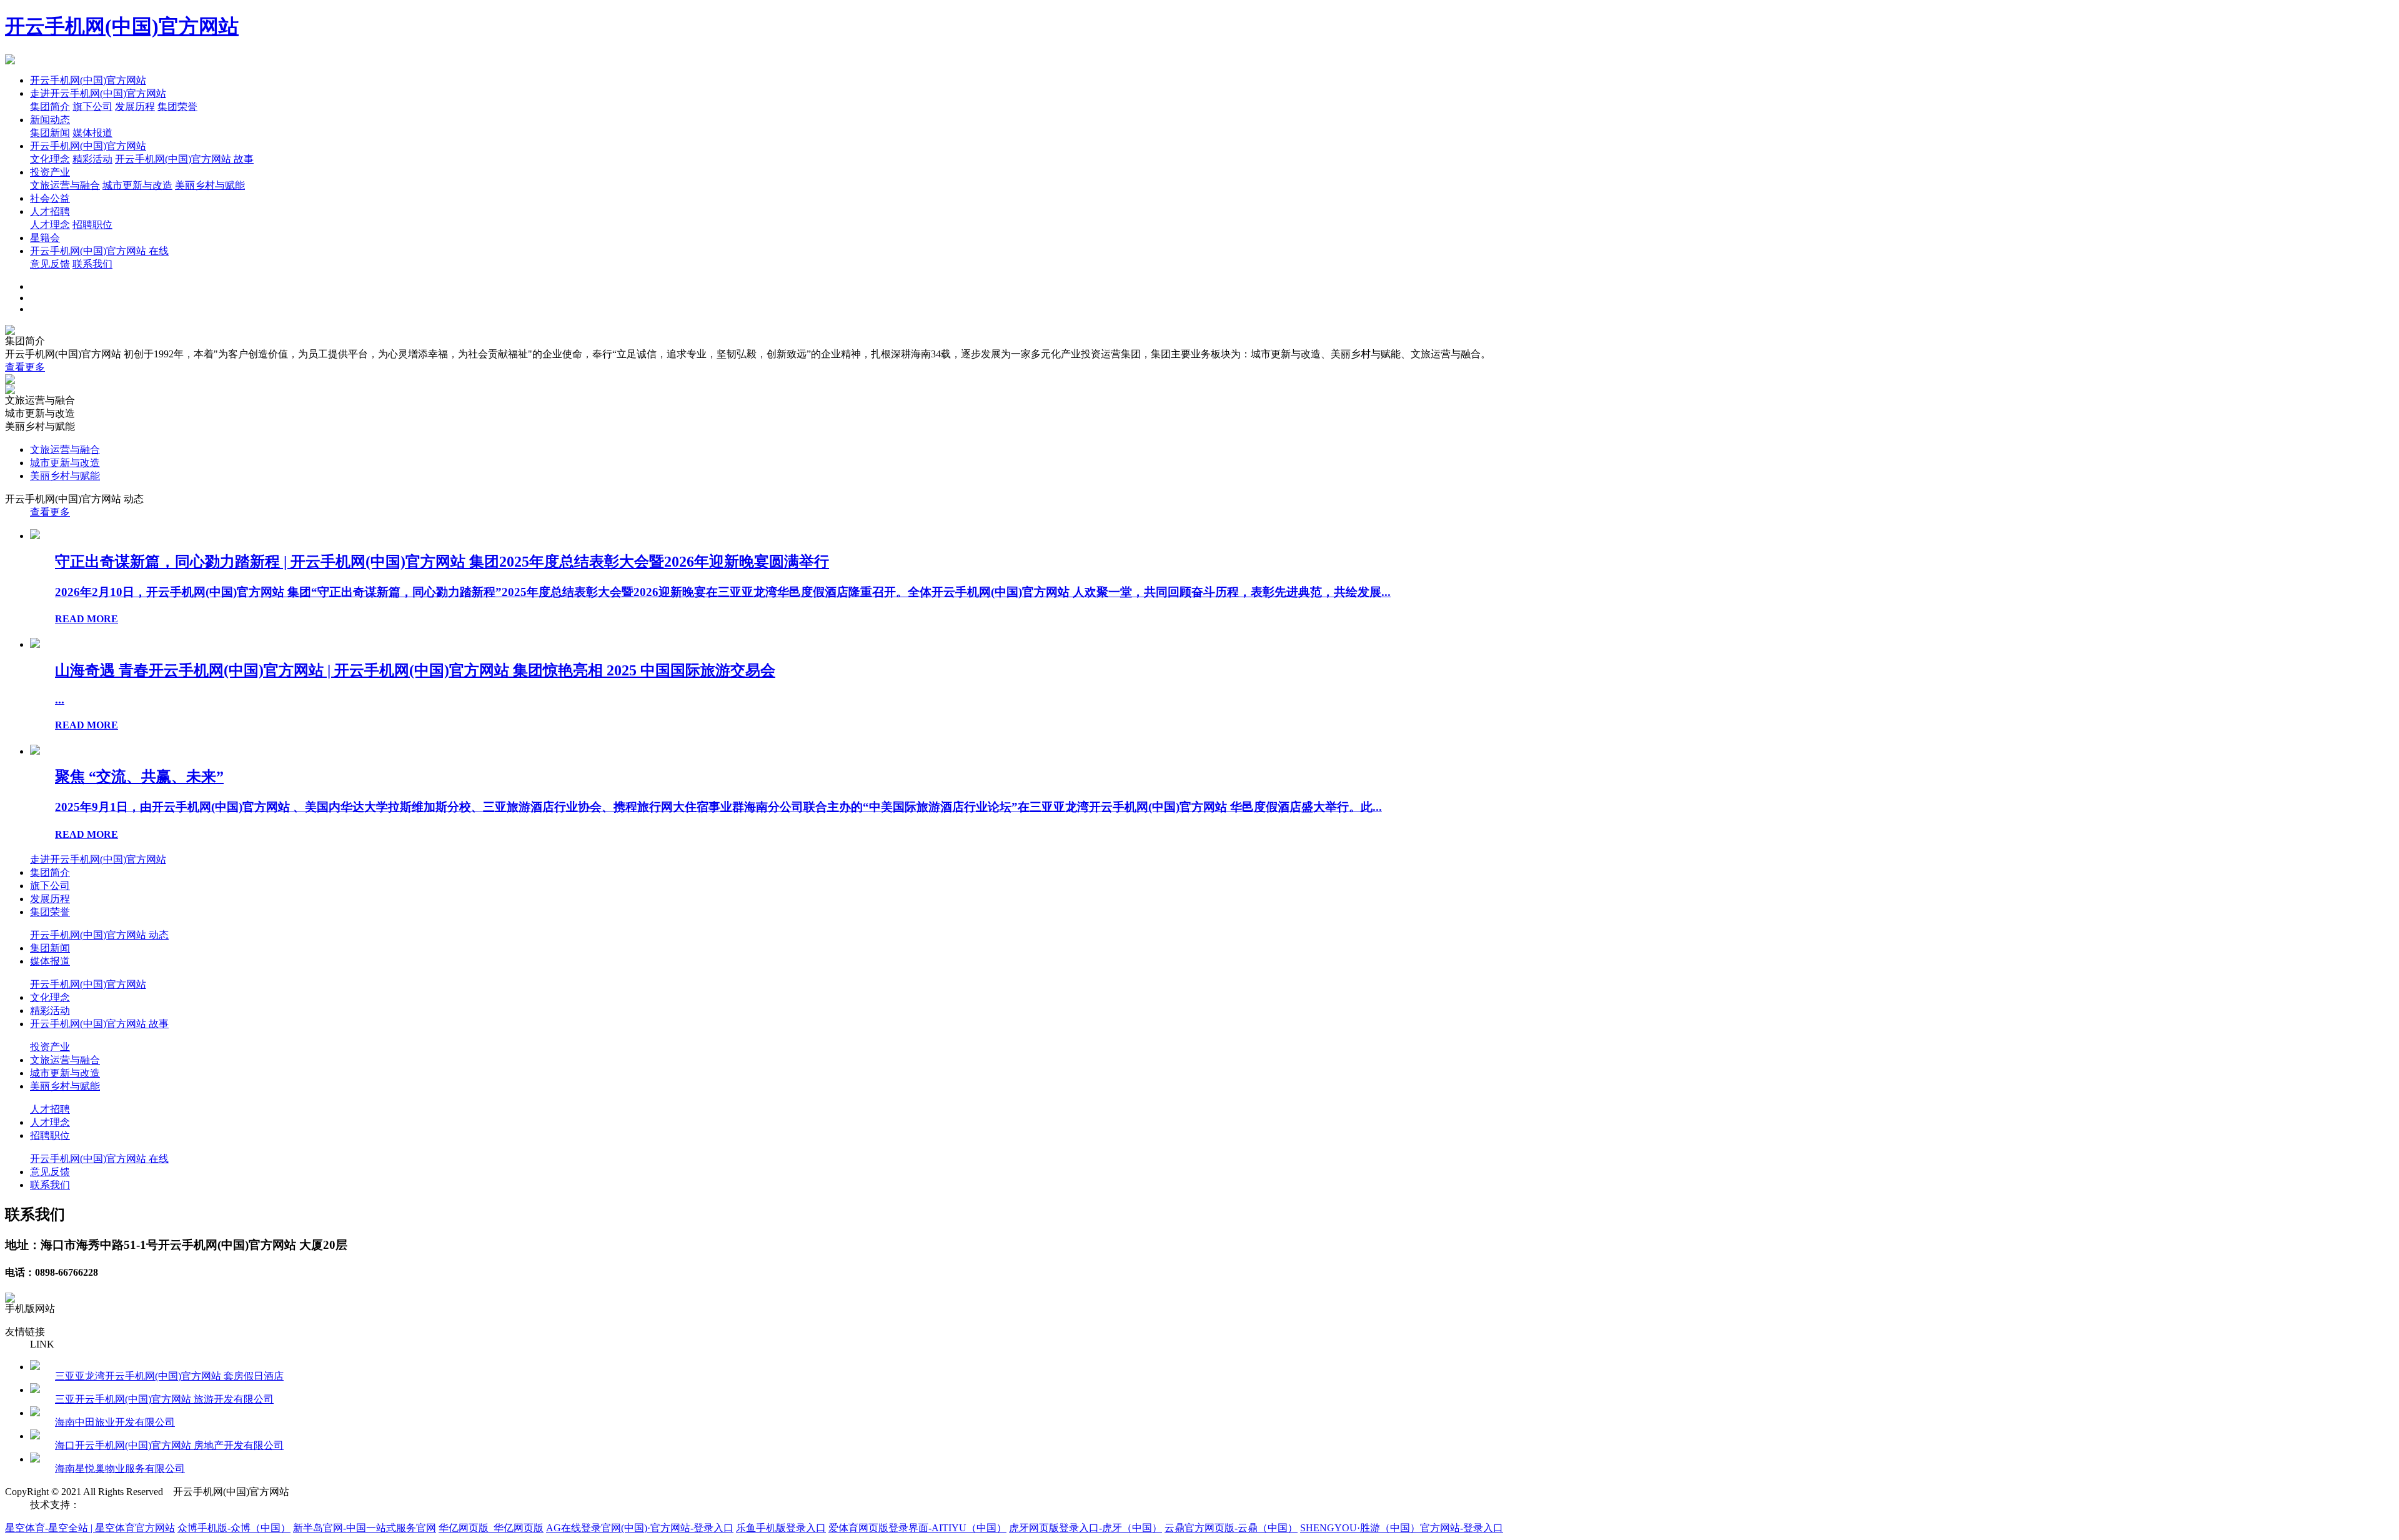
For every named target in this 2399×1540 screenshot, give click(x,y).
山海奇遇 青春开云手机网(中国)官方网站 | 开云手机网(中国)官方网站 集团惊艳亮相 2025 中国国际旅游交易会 (415, 670)
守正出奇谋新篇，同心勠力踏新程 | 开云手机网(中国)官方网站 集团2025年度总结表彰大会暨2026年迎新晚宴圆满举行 (442, 562)
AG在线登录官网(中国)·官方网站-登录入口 (640, 1528)
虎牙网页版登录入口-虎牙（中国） (1085, 1528)
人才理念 (50, 225)
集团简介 (50, 107)
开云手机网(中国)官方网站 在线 (99, 251)
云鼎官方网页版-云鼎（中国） (1231, 1528)
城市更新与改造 (137, 185)
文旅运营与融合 (65, 185)
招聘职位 (92, 225)
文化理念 (50, 159)
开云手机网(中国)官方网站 (122, 26)
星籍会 (45, 238)
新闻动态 (50, 120)
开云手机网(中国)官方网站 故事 (184, 159)
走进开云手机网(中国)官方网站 (98, 93)
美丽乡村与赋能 (210, 185)
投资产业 (50, 172)
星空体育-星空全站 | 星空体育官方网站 (90, 1528)
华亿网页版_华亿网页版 (491, 1528)
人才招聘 (50, 211)
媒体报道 (92, 133)
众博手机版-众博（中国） (234, 1528)
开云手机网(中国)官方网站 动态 (99, 935)
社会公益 (50, 198)
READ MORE (87, 619)
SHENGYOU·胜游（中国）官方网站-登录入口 (1402, 1528)
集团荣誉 (177, 107)
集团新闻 (50, 133)
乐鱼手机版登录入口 (781, 1528)
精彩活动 (92, 159)
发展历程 (135, 107)
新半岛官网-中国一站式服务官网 (365, 1528)
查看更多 (25, 367)
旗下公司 (92, 107)
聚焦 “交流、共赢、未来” (139, 777)
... (60, 699)
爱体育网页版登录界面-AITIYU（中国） (917, 1528)
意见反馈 (50, 264)
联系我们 (92, 264)
